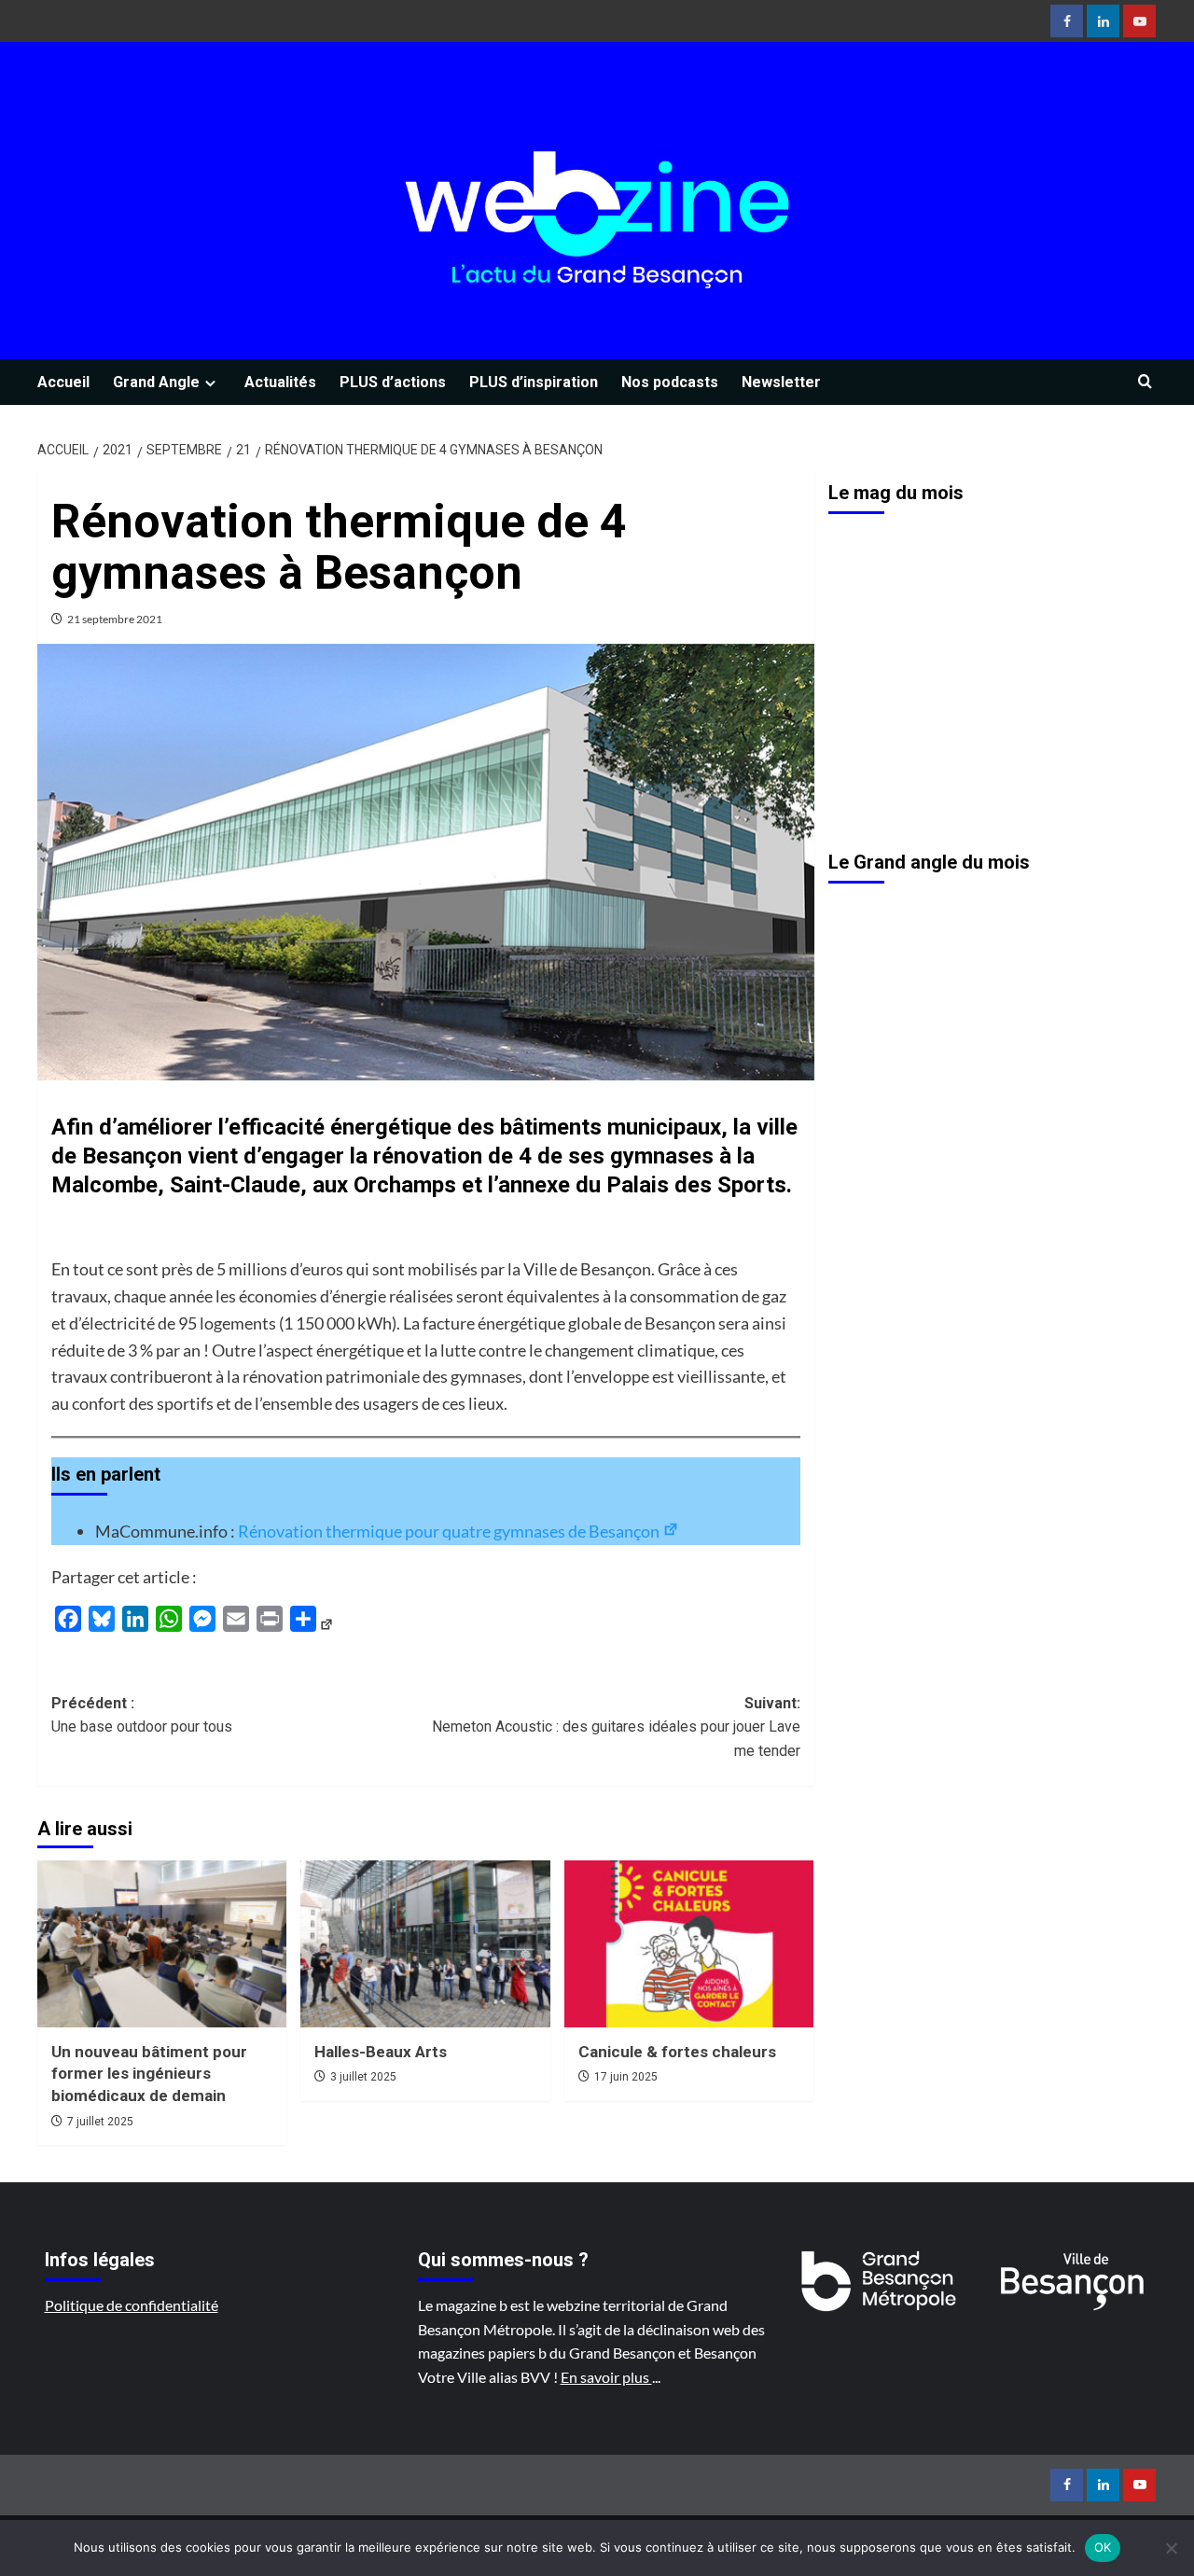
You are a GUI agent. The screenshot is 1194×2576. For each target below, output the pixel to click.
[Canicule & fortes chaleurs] (689, 1943)
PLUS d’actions (393, 382)
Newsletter (781, 382)
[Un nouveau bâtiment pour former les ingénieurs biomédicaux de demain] (162, 1943)
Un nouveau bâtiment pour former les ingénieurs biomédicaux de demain (149, 2074)
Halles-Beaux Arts (381, 2052)
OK (1103, 2547)
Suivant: (616, 1727)
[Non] (1171, 2548)
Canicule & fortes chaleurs (677, 2052)
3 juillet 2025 (363, 2077)
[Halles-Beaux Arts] (425, 1943)
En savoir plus (606, 2377)
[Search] (1145, 382)
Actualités (280, 382)
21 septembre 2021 (115, 619)
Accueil (63, 382)
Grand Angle (156, 382)
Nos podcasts (670, 382)
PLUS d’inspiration (534, 382)
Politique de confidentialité (132, 2305)
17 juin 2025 (626, 2077)
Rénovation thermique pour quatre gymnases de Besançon (450, 1531)
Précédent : (142, 1715)
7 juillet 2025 (100, 2122)
